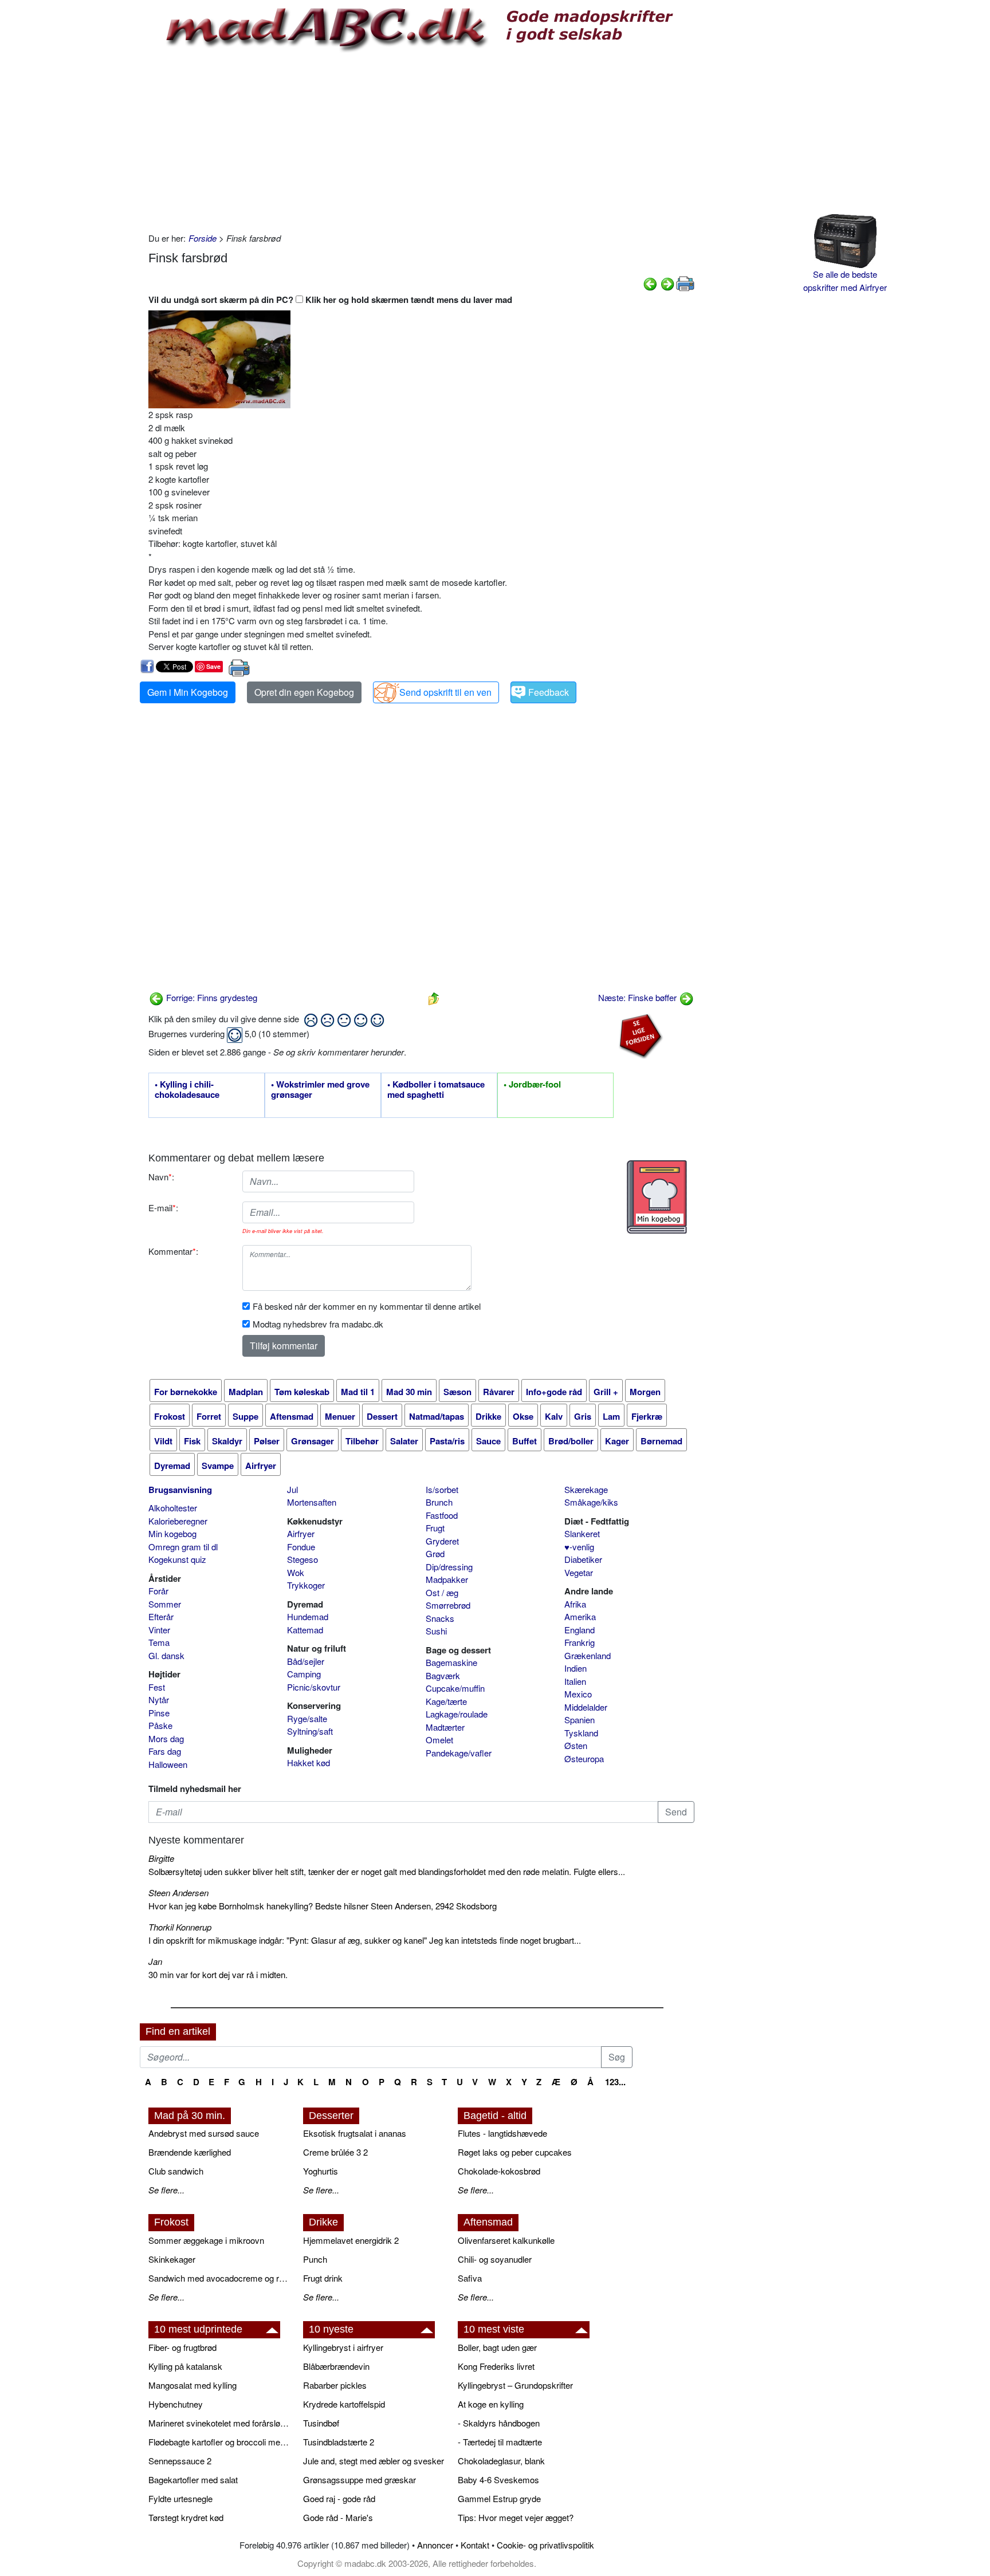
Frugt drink (323, 2278)
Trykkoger (306, 1585)
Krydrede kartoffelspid (344, 2404)
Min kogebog (172, 1533)
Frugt (435, 1528)
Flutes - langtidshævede (502, 2133)
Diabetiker (583, 1559)
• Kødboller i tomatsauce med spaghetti (436, 1090)
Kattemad (305, 1630)
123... (615, 2082)
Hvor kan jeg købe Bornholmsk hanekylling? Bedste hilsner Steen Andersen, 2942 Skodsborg (323, 1906)
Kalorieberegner (178, 1521)
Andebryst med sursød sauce (204, 2133)
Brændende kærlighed (190, 2152)
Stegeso (302, 1559)
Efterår (161, 1616)
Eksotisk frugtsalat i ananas (355, 2133)
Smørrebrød (448, 1605)
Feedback (549, 692)
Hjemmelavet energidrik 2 (351, 2240)
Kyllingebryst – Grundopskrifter (515, 2385)
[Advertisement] (421, 140)
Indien (575, 1668)
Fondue (301, 1547)
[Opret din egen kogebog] (657, 1197)
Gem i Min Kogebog (188, 692)
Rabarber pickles (335, 2385)
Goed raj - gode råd (339, 2498)
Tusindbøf (321, 2423)
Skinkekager (172, 2259)
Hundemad (308, 1616)
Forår (158, 1591)
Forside (203, 238)
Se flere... (166, 2190)
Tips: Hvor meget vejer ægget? (516, 2517)
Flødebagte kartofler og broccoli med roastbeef (220, 2442)
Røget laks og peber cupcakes (515, 2152)
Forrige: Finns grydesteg (211, 997)
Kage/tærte (446, 1701)
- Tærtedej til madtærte (500, 2442)
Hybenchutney (176, 2404)
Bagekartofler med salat (193, 2480)
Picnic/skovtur (314, 1687)
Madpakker (447, 1579)
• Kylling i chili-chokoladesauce (187, 1090)
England (580, 1630)
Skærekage (586, 1489)
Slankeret (582, 1533)
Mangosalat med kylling (192, 2385)
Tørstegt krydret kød (186, 2517)
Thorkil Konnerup (180, 1927)
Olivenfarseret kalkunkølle (506, 2240)
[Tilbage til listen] (434, 997)
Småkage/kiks (591, 1502)
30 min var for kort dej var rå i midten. (218, 1974)
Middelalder (586, 1707)
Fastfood (442, 1515)
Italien (575, 1681)
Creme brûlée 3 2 (335, 2152)
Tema (159, 1642)
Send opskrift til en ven (445, 692)
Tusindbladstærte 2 (339, 2442)
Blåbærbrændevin (336, 2366)
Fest (157, 1687)
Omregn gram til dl (183, 1547)
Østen (576, 1745)
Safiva (470, 2278)
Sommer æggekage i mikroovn (206, 2240)
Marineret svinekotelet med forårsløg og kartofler (220, 2423)
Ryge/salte (307, 1718)
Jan (155, 1961)
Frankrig (580, 1642)
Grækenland (588, 1655)
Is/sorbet (442, 1489)
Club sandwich (176, 2171)
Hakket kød (309, 1762)
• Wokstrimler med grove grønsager (320, 1090)
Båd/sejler (306, 1661)
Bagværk (443, 1675)
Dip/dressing (449, 1567)
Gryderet (442, 1541)
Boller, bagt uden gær (497, 2347)
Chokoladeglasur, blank (501, 2461)
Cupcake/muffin (455, 1688)
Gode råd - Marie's (338, 2517)
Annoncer (435, 2545)
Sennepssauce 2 (180, 2461)
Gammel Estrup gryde (499, 2498)
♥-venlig (579, 1547)
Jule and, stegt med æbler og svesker (374, 2461)
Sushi (436, 1631)
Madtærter (445, 1727)
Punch (315, 2259)
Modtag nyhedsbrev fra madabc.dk (318, 1324)
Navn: (161, 1177)
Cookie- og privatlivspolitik (545, 2545)
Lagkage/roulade (457, 1714)
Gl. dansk (166, 1655)
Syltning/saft (310, 1731)
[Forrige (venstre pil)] (650, 283)
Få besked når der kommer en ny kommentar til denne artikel (367, 1306)
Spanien (580, 1720)
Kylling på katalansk (185, 2366)
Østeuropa (584, 1758)
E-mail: (163, 1208)
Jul (292, 1489)
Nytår (159, 1699)
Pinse (159, 1713)
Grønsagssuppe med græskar (360, 2480)
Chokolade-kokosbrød (499, 2171)
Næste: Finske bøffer (639, 997)
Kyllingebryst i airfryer (343, 2347)
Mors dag (166, 1738)
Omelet (439, 1740)
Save (213, 666)
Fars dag (165, 1751)
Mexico (578, 1694)
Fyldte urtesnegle (180, 2498)
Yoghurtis (321, 2171)
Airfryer (301, 1533)
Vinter (159, 1630)
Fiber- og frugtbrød (182, 2347)
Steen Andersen (178, 1892)
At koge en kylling (491, 2404)
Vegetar (579, 1572)
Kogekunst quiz (177, 1559)
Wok (296, 1572)
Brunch (439, 1502)
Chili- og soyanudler (495, 2259)
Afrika (575, 1604)
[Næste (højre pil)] (667, 283)
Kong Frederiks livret (496, 2366)
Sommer (165, 1604)
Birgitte (161, 1858)
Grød (435, 1553)
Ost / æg (442, 1592)
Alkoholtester (173, 1508)
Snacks (440, 1618)
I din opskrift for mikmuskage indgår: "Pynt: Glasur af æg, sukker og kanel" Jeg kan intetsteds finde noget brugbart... (365, 1940)
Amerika (580, 1616)
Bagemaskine (451, 1662)
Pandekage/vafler (459, 1753)
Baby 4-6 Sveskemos (498, 2480)
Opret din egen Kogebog (304, 692)
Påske (160, 1725)
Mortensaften (312, 1502)
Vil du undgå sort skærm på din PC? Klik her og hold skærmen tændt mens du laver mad (330, 300)
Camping (304, 1674)
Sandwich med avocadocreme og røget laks (220, 2278)
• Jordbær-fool (532, 1085)
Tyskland (581, 1733)
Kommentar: (173, 1251)
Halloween (168, 1764)
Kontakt (475, 2545)
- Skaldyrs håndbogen (499, 2423)
